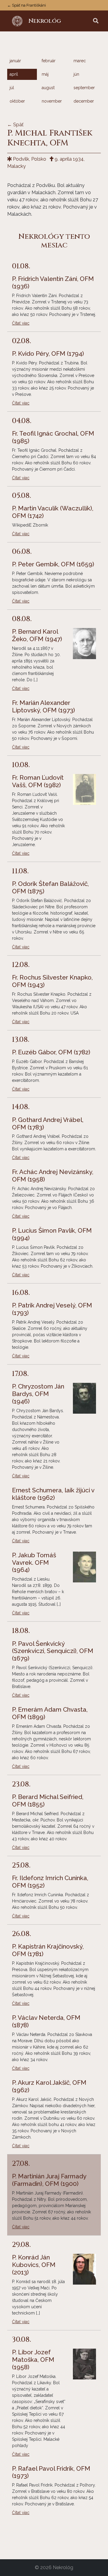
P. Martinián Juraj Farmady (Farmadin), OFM (49, 2180)
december (84, 101)
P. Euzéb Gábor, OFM (51, 1052)
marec (80, 61)
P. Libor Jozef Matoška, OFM (33, 2360)
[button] (96, 21)
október (17, 101)
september (84, 88)
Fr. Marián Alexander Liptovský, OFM (43, 707)
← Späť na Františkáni (27, 5)
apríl (14, 74)
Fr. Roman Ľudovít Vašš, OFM (38, 781)
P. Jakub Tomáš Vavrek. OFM (34, 1563)
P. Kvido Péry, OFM (48, 354)
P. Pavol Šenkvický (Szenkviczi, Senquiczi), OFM (53, 1651)
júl (12, 88)
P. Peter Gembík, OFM (53, 564)
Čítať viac (21, 323)
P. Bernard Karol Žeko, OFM (37, 635)
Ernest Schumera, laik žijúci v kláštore (53, 1494)
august (48, 88)
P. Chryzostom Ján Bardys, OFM (38, 1394)
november (52, 101)
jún (76, 74)
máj (45, 74)
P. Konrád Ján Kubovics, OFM (34, 2265)
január (15, 61)
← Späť (15, 125)
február (49, 61)
